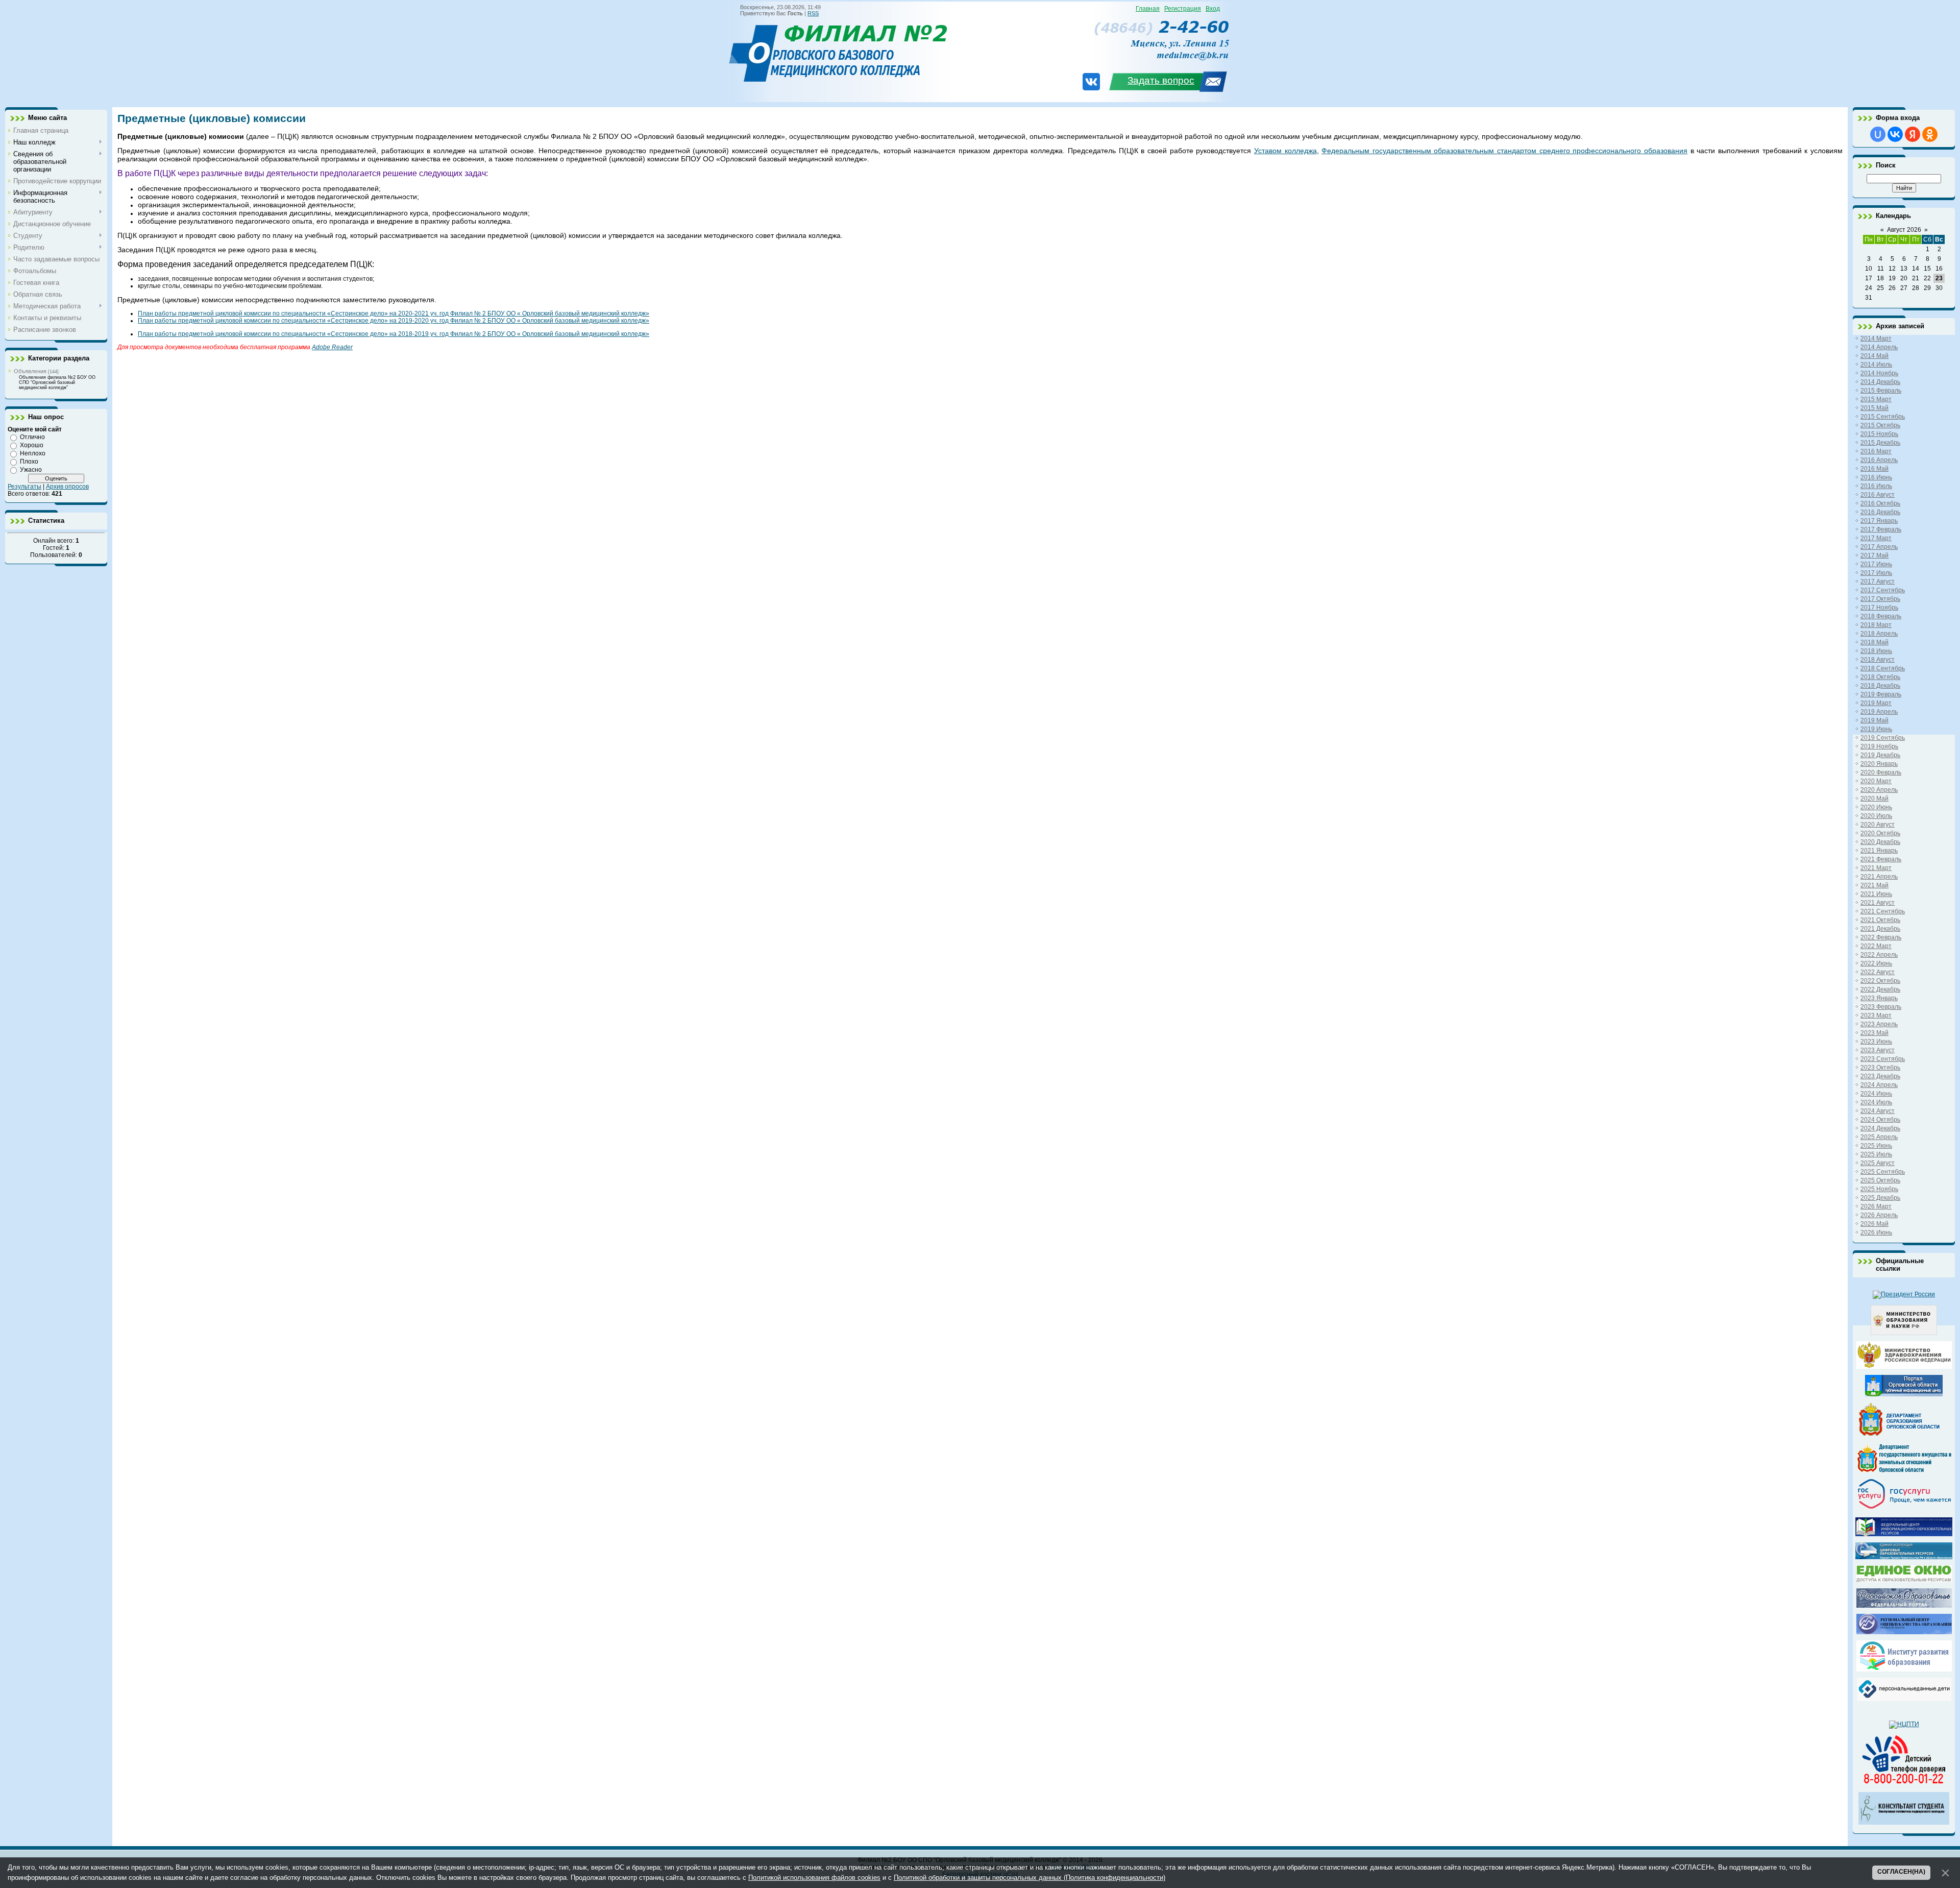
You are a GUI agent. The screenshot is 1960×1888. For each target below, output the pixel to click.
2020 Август (1878, 825)
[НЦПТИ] (1904, 1724)
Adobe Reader (332, 347)
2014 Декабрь (1880, 382)
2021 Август (1878, 903)
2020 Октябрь (1880, 833)
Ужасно (31, 470)
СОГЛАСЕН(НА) (1901, 1872)
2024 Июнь (1876, 1094)
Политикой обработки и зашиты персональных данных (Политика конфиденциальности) (1030, 1878)
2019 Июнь (1876, 729)
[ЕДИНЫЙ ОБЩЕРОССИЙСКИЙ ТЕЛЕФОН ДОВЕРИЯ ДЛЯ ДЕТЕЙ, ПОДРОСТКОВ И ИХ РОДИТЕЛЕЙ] (1904, 1784)
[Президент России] (1904, 1294)
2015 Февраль (1881, 391)
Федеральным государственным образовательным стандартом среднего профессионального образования (1504, 151)
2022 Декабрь (1880, 989)
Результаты (24, 487)
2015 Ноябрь (1879, 434)
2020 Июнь (1876, 807)
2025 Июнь (1876, 1146)
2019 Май (1875, 720)
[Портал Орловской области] (1904, 1394)
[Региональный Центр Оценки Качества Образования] (1904, 1632)
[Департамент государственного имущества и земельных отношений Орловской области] (1904, 1470)
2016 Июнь (1876, 477)
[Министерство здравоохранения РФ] (1904, 1367)
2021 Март (1876, 868)
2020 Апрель (1879, 790)
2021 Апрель (1879, 877)
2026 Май (1875, 1224)
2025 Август (1878, 1163)
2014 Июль (1876, 365)
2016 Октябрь (1880, 503)
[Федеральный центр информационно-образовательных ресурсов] (1904, 1534)
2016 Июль (1876, 486)
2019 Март (1876, 703)
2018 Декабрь (1880, 686)
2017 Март (1876, 538)
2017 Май (1875, 555)
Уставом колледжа (1285, 151)
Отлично (32, 437)
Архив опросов (67, 487)
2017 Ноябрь (1879, 608)
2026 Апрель (1879, 1215)
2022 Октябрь (1880, 981)
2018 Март (1876, 625)
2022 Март (1876, 946)
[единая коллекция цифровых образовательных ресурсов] (1904, 1557)
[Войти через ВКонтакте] (1895, 134)
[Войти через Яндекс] (1913, 134)
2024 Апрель (1879, 1085)
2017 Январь (1879, 521)
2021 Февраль (1881, 859)
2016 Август (1878, 495)
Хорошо (32, 445)
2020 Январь (1879, 764)
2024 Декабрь (1880, 1128)
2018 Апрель (1879, 634)
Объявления (30, 371)
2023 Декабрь (1880, 1076)
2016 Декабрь (1880, 512)
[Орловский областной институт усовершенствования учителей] (1904, 1669)
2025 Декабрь (1880, 1198)
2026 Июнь (1876, 1232)
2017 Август (1878, 582)
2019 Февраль (1881, 694)
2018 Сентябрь (1883, 668)
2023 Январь (1879, 998)
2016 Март (1876, 451)
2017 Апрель (1879, 547)
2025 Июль (1876, 1154)
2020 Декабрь (1880, 842)
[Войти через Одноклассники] (1930, 134)
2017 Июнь (1876, 564)
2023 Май (1875, 1033)
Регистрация (1183, 9)
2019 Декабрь (1880, 755)
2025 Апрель (1879, 1137)
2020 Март (1876, 781)
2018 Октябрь (1880, 677)
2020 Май (1875, 798)
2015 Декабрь (1880, 443)
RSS (813, 13)
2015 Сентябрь (1883, 417)
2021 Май (1875, 885)
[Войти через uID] (1878, 134)
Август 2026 (1904, 230)
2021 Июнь (1876, 894)
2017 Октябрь (1880, 599)
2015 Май (1875, 408)
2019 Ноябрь (1879, 746)
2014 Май (1875, 356)
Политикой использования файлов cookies (814, 1878)
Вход (1213, 9)
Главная (1148, 9)
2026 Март (1876, 1206)
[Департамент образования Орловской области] (1904, 1436)
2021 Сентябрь (1883, 911)
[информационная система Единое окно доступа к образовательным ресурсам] (1904, 1580)
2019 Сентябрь (1883, 738)
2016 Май (1875, 469)
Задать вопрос (1161, 80)
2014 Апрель (1879, 347)
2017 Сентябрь (1883, 590)
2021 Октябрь (1880, 920)
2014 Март (1876, 338)
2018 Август (1878, 660)
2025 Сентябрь (1883, 1172)
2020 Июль (1876, 816)
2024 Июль (1876, 1102)
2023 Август (1878, 1050)
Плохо (29, 462)
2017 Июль (1876, 573)
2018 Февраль (1881, 616)
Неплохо (33, 453)
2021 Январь (1879, 851)
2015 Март (1876, 399)
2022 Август (1878, 972)
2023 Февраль (1881, 1007)
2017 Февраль (1881, 529)
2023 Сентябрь (1883, 1059)
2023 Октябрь (1880, 1068)
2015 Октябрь (1880, 425)
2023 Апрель (1879, 1024)
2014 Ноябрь (1879, 373)
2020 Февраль (1881, 772)
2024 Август (1878, 1111)
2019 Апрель (1879, 712)
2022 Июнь (1876, 963)
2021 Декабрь (1880, 929)
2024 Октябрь (1880, 1120)
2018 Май (1875, 642)
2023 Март (1876, 1015)
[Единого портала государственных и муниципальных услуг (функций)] (1904, 1509)
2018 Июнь (1876, 651)
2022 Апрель (1879, 955)
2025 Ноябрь (1879, 1189)
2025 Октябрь (1880, 1180)
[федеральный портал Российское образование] (1904, 1606)
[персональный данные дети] (1904, 1699)
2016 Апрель (1879, 460)
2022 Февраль (1881, 937)
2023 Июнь (1876, 1042)
